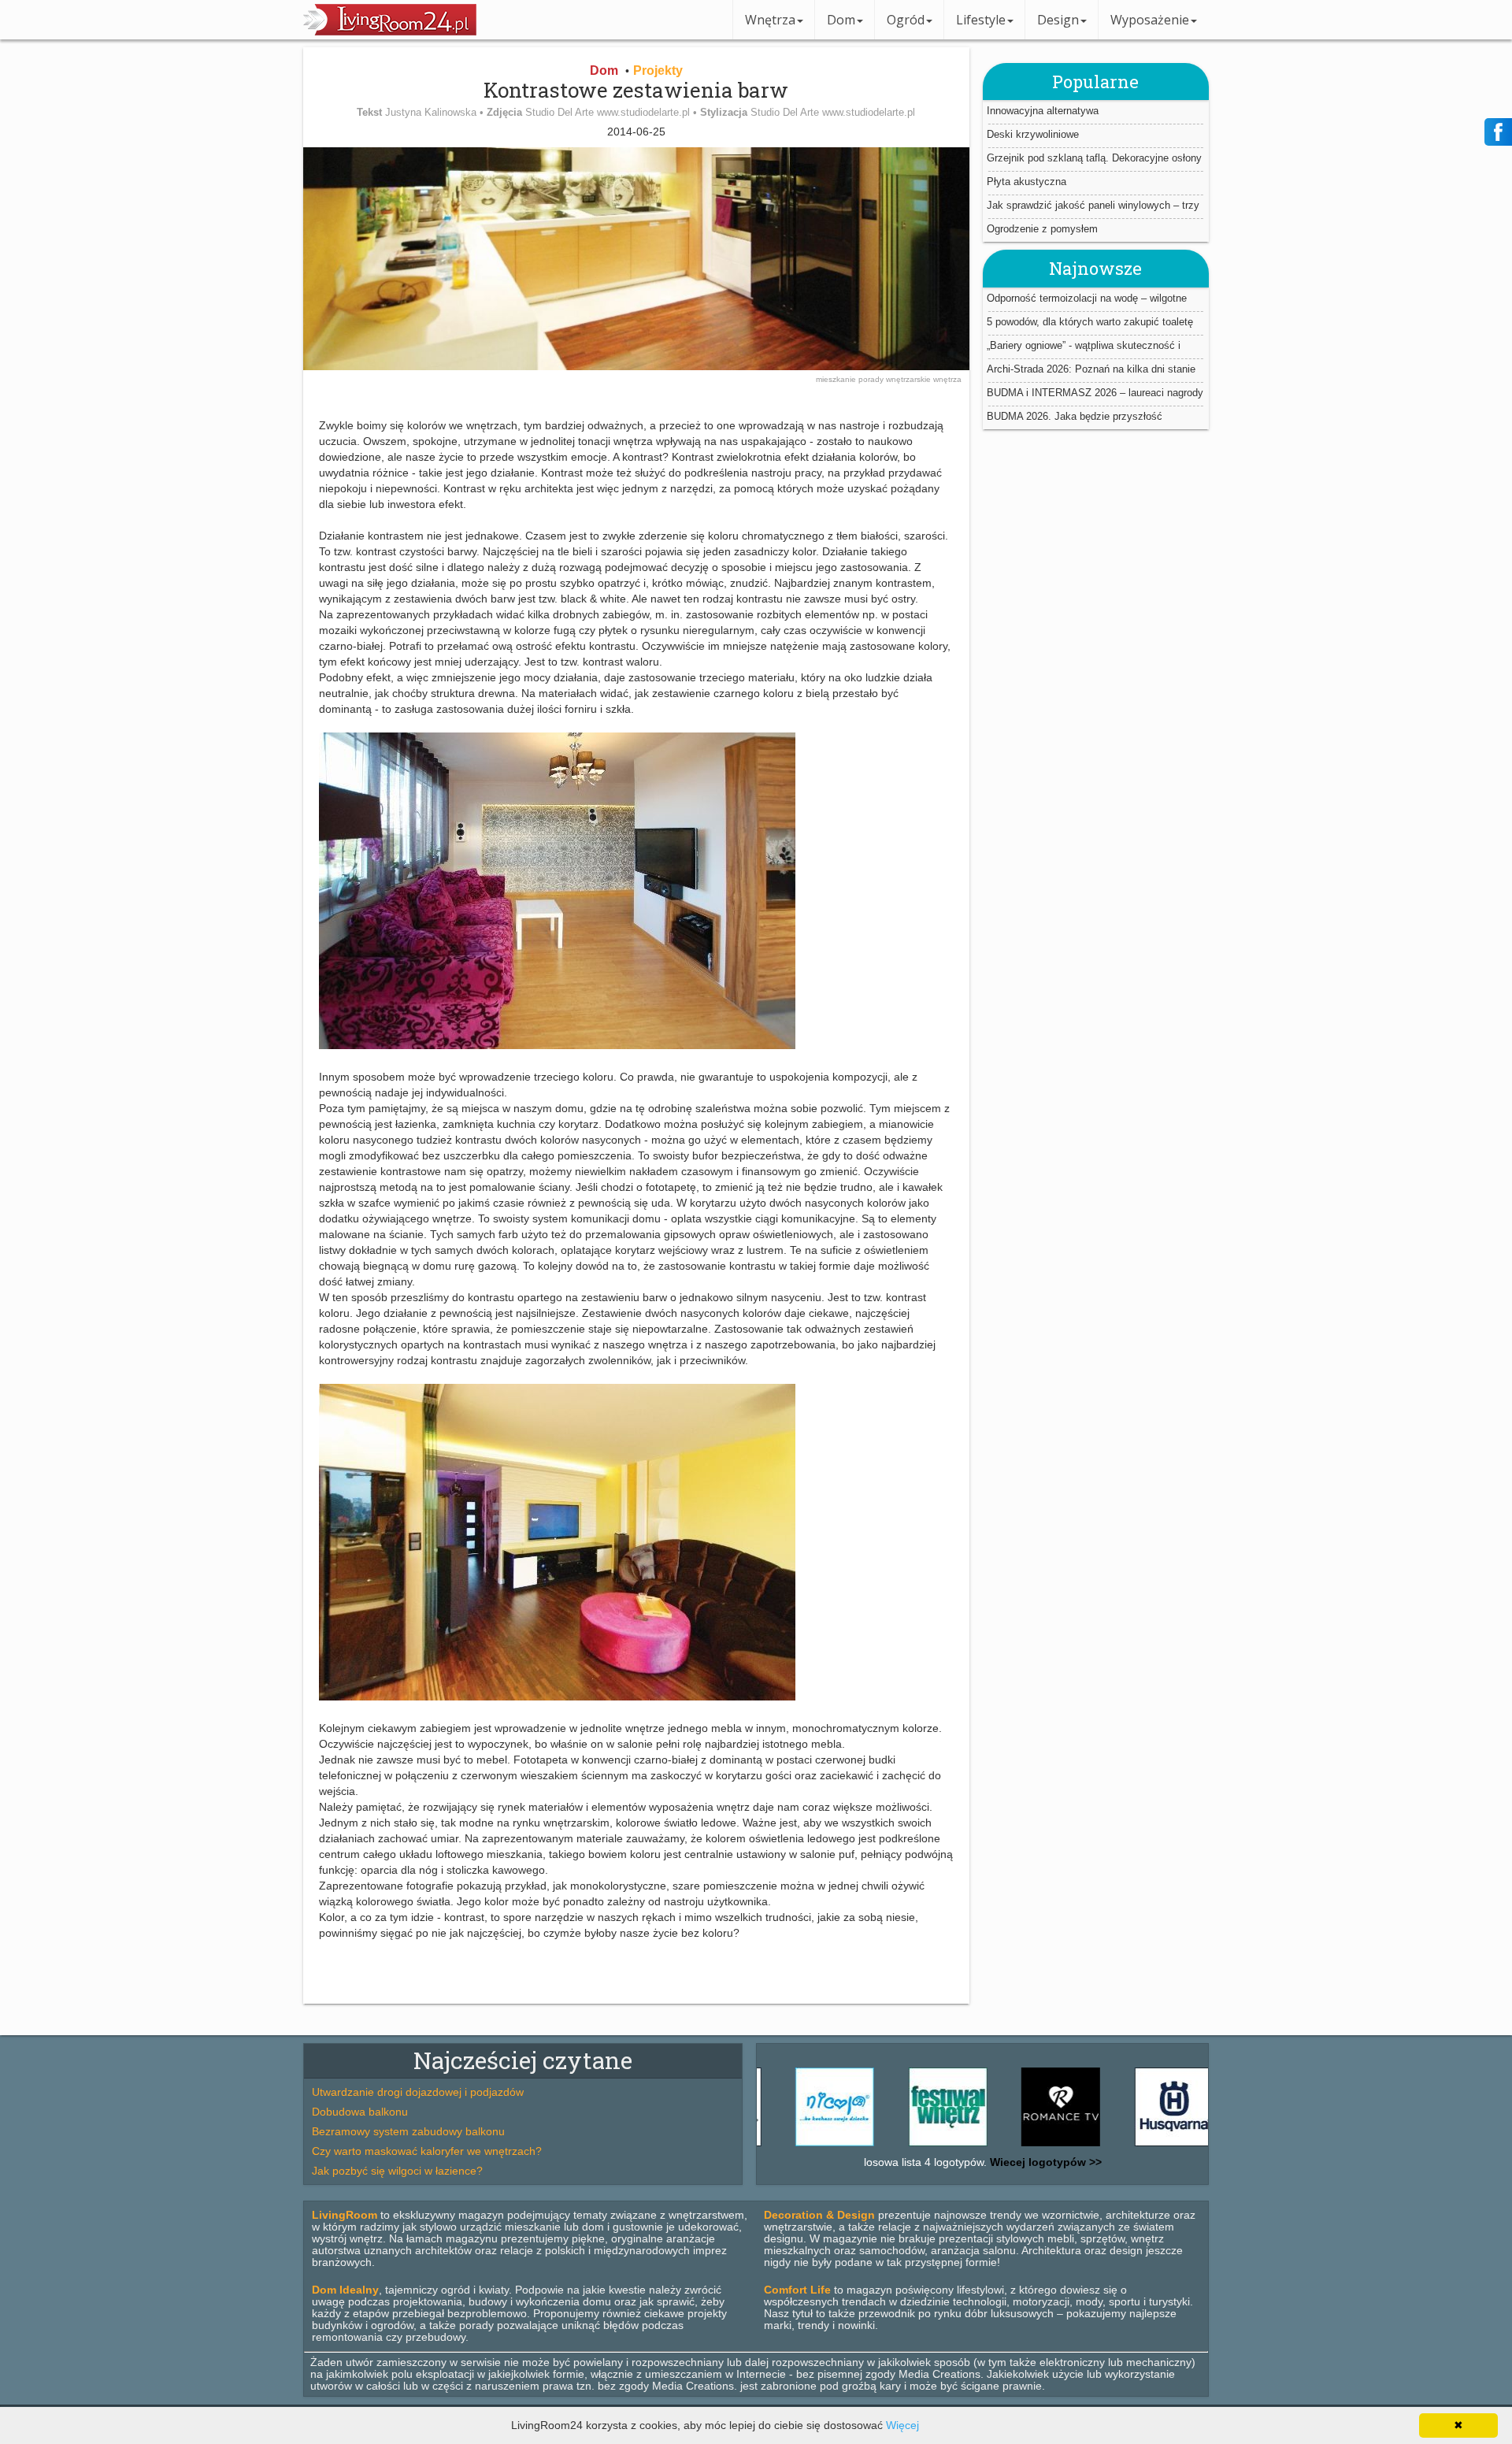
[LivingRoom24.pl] (390, 32)
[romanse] (1003, 2146)
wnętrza (947, 379)
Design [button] (1058, 20)
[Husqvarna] (1117, 2146)
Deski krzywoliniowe (1033, 134)
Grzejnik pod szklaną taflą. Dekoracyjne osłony (1094, 158)
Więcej (902, 2425)
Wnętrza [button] (770, 20)
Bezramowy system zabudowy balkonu (408, 2131)
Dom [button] (841, 20)
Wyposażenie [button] (1150, 20)
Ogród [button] (906, 20)
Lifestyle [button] (981, 20)
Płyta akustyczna (1027, 182)
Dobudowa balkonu (360, 2112)
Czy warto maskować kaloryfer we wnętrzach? (427, 2151)
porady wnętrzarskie (896, 379)
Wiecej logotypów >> (1044, 2162)
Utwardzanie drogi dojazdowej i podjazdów (418, 2092)
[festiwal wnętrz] (891, 2146)
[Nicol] (777, 2146)
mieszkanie (837, 379)
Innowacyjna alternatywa (1043, 111)
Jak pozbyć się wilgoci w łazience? (397, 2171)
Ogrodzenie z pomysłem (1042, 229)
